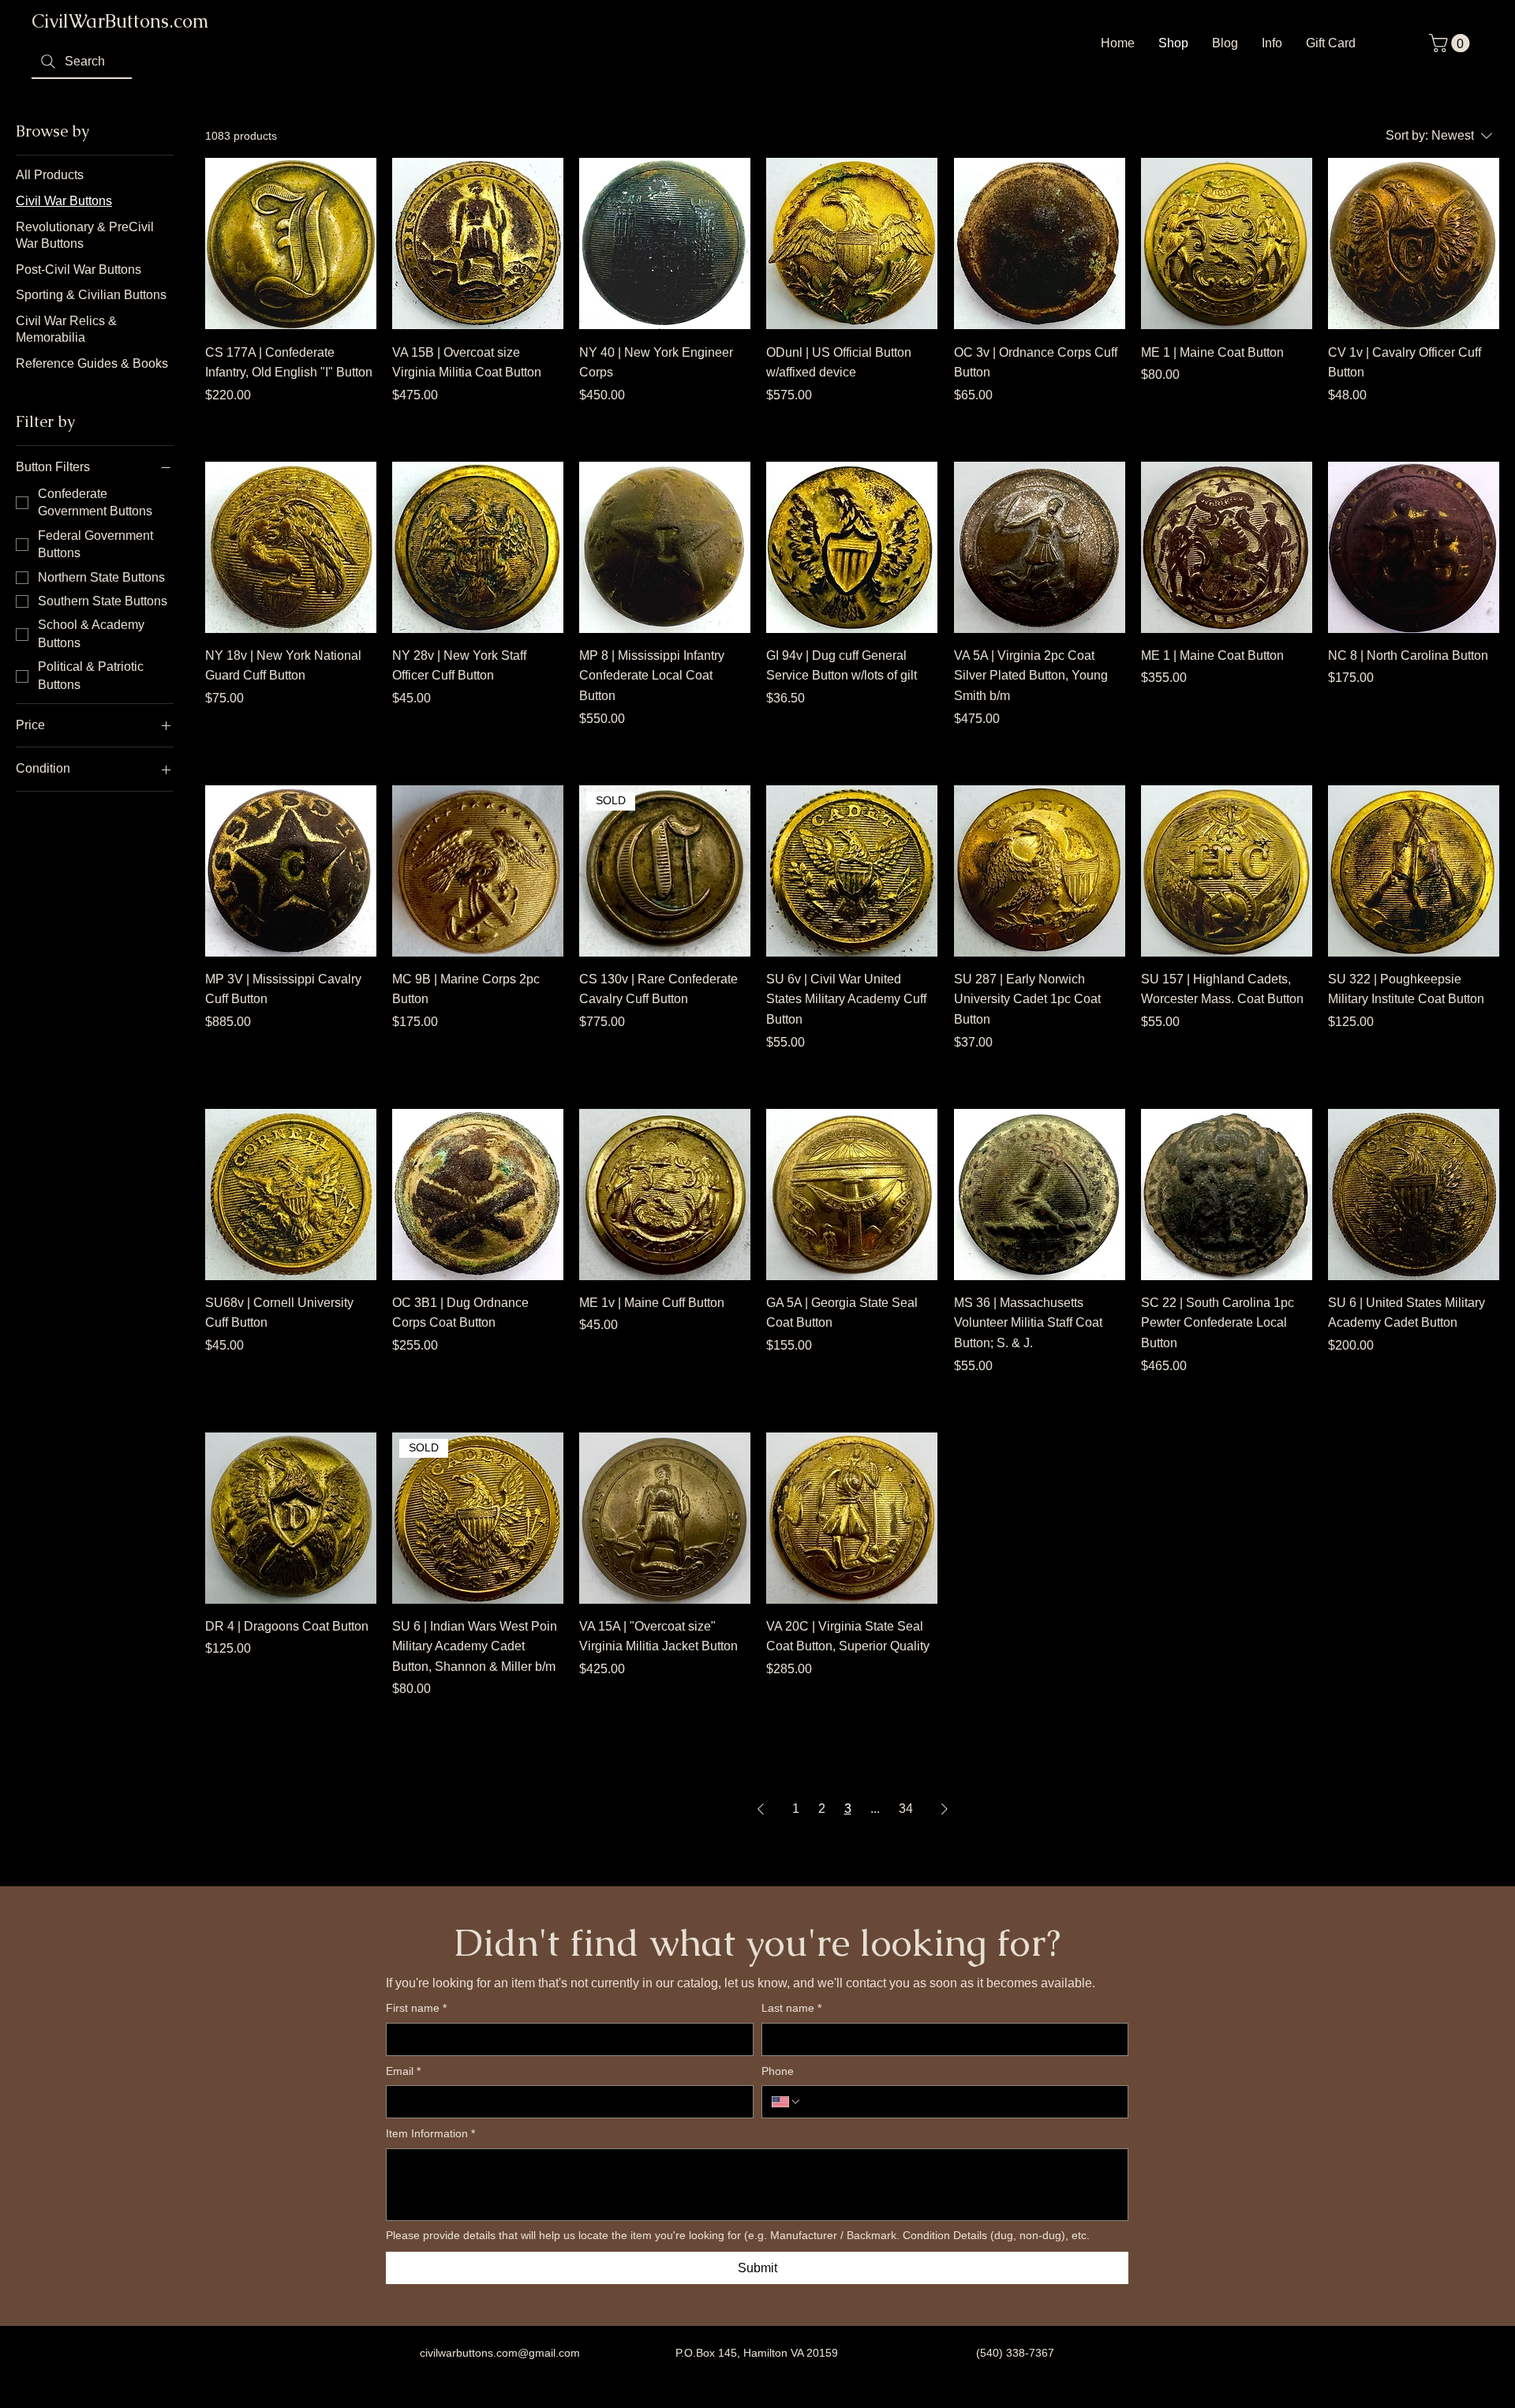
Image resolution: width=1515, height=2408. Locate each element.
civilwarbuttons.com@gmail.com (500, 2353)
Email (403, 2071)
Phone (778, 2071)
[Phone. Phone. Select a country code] (787, 2102)
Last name (791, 2008)
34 (906, 1809)
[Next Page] (945, 1809)
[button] (1451, 43)
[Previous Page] (761, 1809)
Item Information (430, 2133)
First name (416, 2008)
